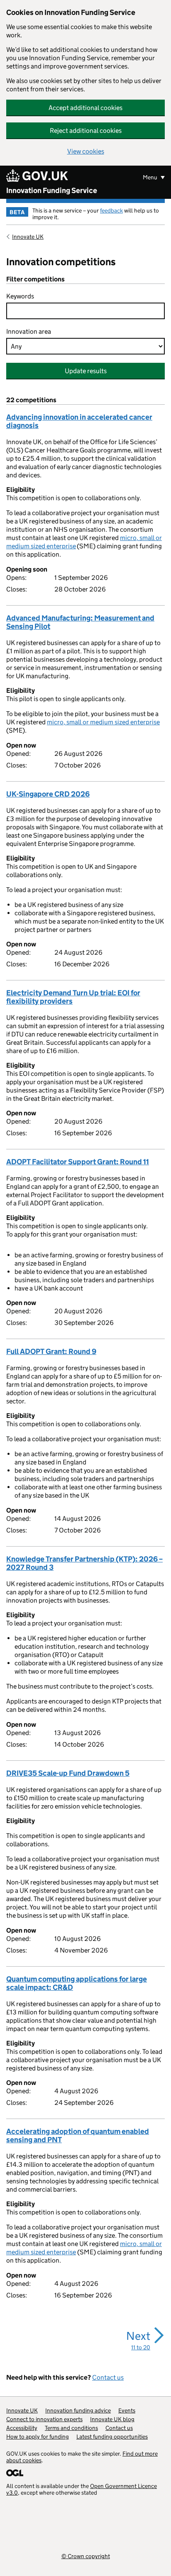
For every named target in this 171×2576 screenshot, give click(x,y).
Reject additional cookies (86, 131)
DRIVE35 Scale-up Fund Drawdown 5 (68, 1773)
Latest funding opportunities (112, 2437)
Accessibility (22, 2428)
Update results (86, 371)
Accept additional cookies (85, 108)
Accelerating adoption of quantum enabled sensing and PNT (78, 2136)
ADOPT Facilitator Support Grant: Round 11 (78, 1162)
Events (127, 2410)
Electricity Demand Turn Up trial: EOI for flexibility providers (73, 997)
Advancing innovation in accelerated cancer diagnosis (79, 421)
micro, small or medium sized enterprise (103, 722)
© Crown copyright (86, 2556)
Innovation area (29, 331)
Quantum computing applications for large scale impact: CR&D (77, 1983)
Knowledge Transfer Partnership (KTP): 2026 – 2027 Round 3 (84, 1563)
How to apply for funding (38, 2437)
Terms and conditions (71, 2428)
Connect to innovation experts (44, 2419)
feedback (111, 210)
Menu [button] (151, 177)
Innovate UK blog (112, 2419)
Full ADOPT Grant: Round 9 (51, 1352)
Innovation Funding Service (52, 191)
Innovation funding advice (78, 2410)
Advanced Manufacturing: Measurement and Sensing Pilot (80, 622)
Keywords (20, 296)
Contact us (108, 2377)
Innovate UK (28, 237)
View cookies (86, 151)
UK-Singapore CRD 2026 (48, 794)
